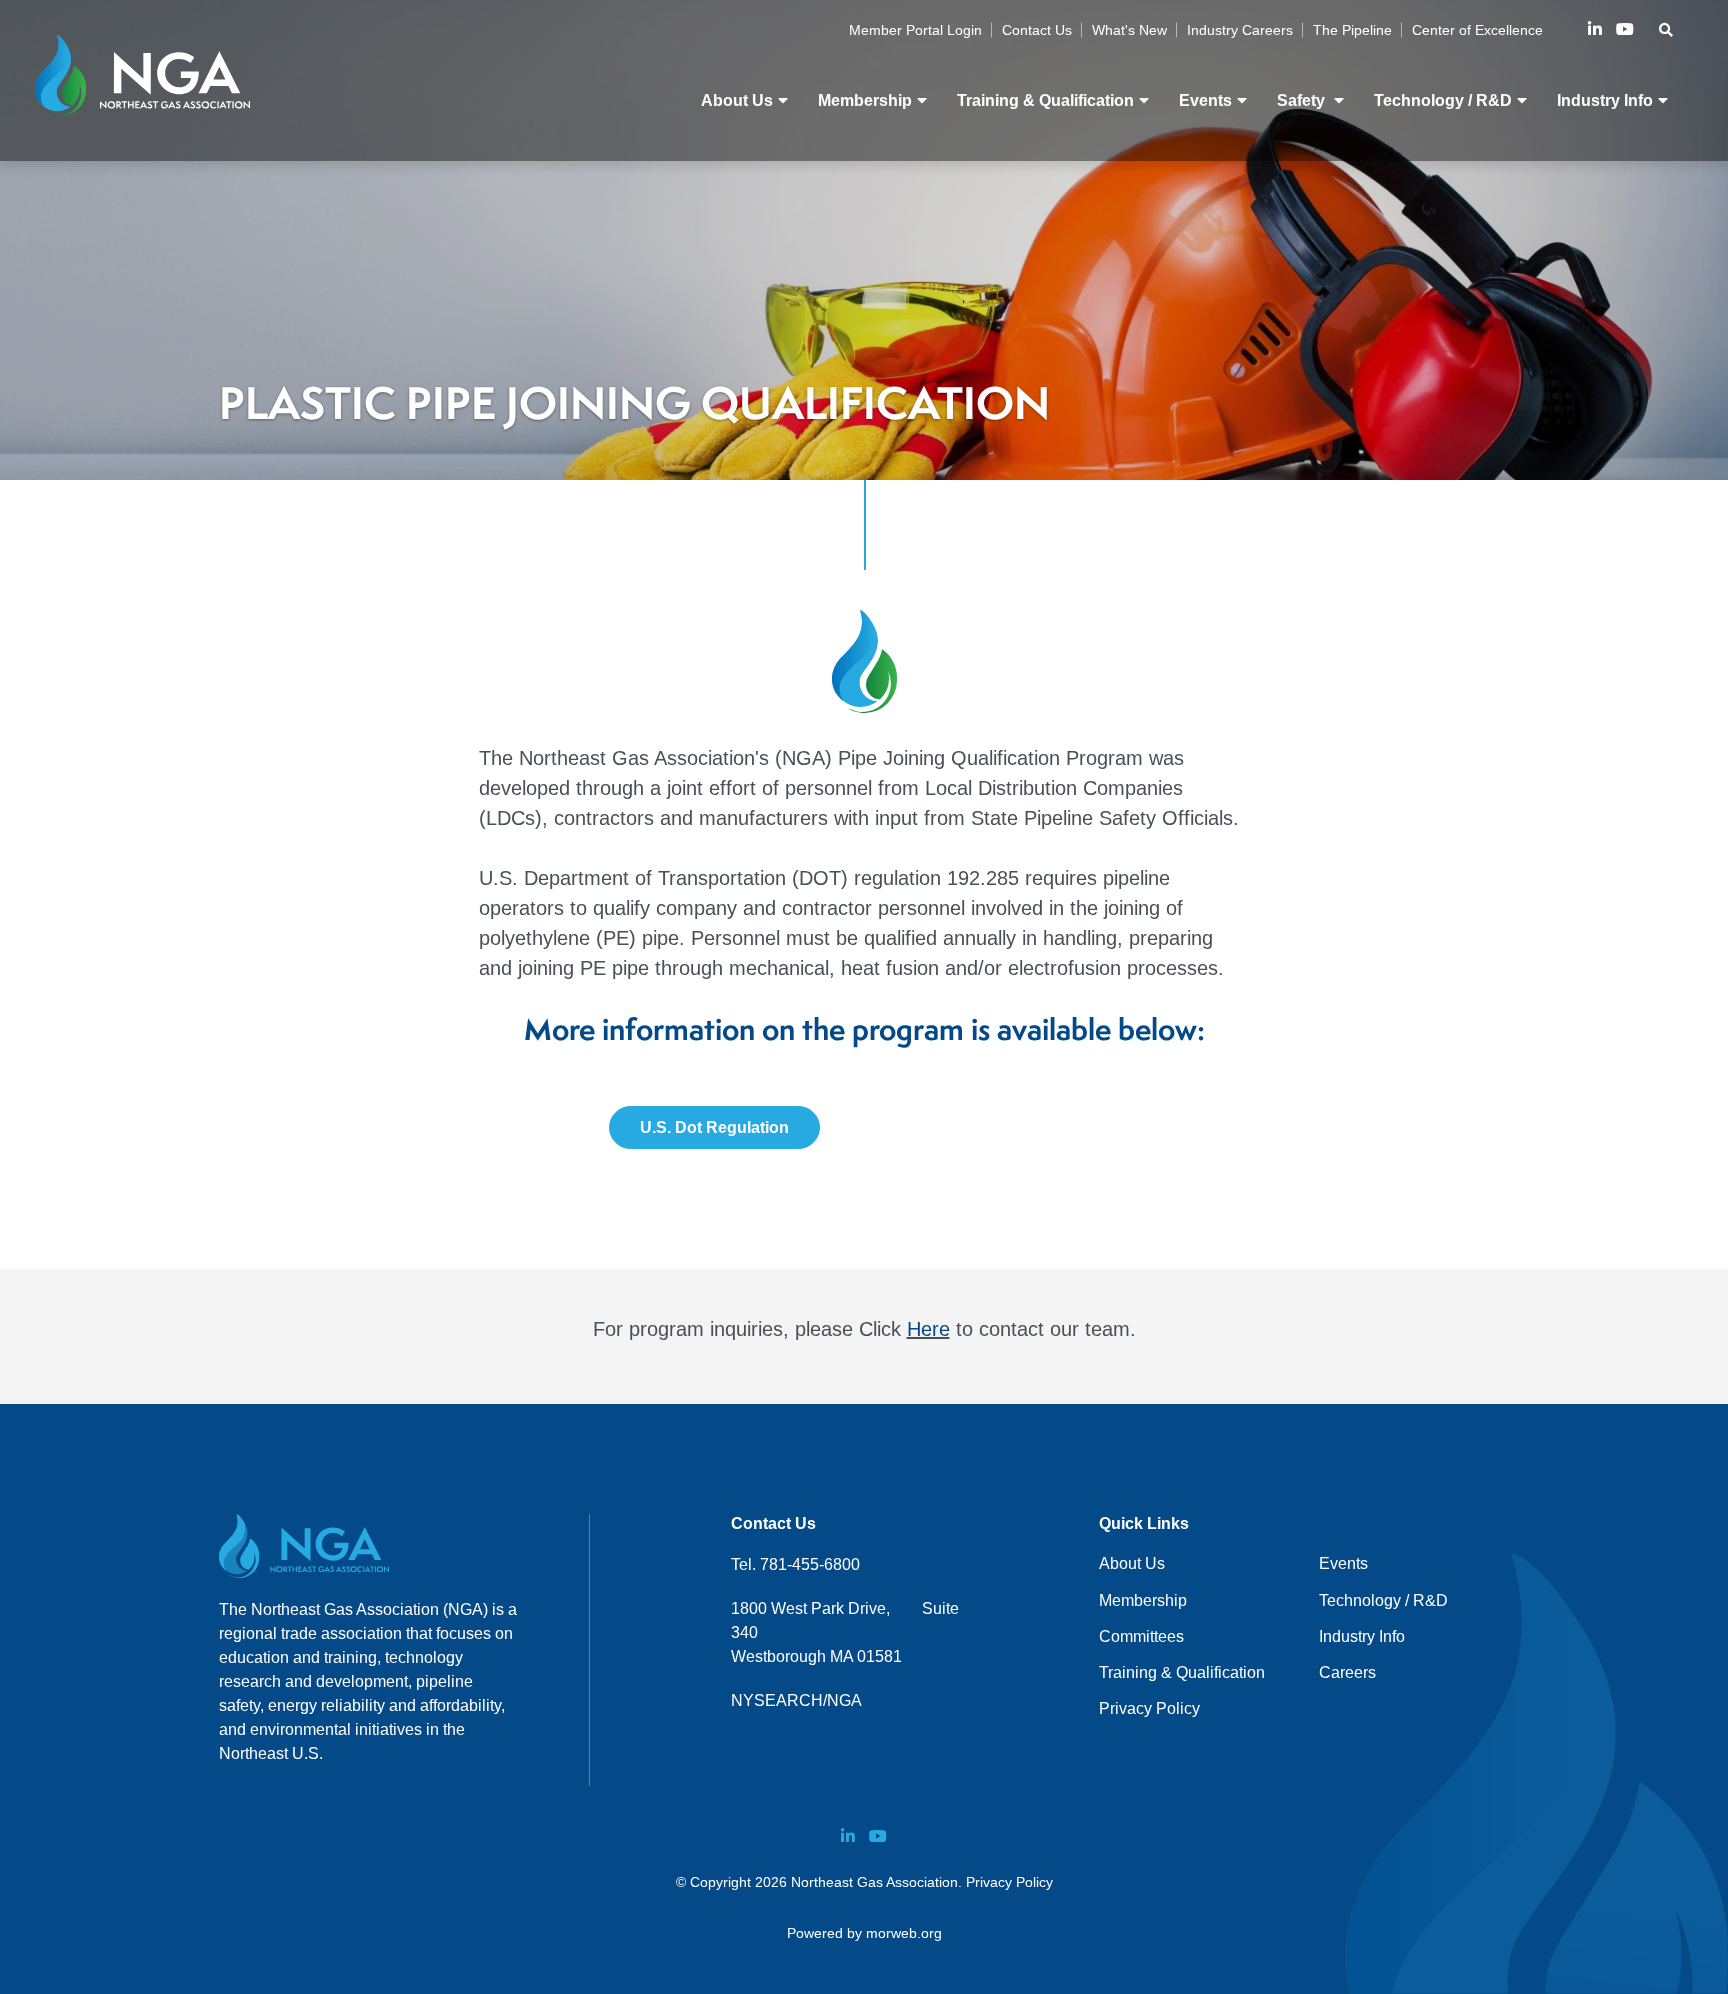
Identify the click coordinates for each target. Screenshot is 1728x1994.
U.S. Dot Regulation (714, 1127)
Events (1343, 1563)
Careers (1347, 1672)
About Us (1132, 1563)
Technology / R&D (1383, 1600)
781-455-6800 (810, 1564)
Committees (1141, 1636)
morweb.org (904, 1933)
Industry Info (1362, 1636)
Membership (1143, 1600)
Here (928, 1329)
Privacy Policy (1149, 1708)
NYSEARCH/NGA (796, 1700)
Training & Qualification (1182, 1672)
